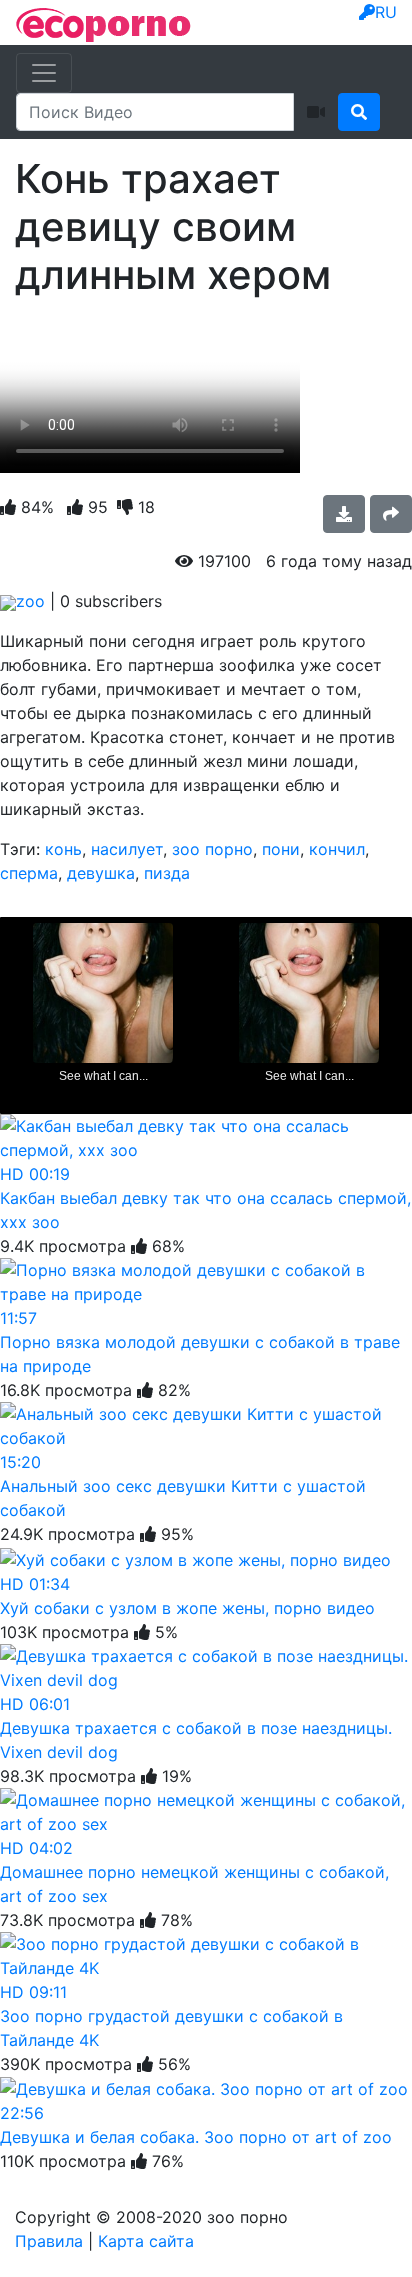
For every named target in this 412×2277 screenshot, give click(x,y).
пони (281, 849)
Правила (49, 2241)
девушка (101, 873)
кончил (337, 849)
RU (386, 12)
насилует (127, 849)
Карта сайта (146, 2241)
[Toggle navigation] (44, 73)
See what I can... (103, 1076)
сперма (29, 873)
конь (63, 849)
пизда (167, 873)
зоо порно (212, 849)
